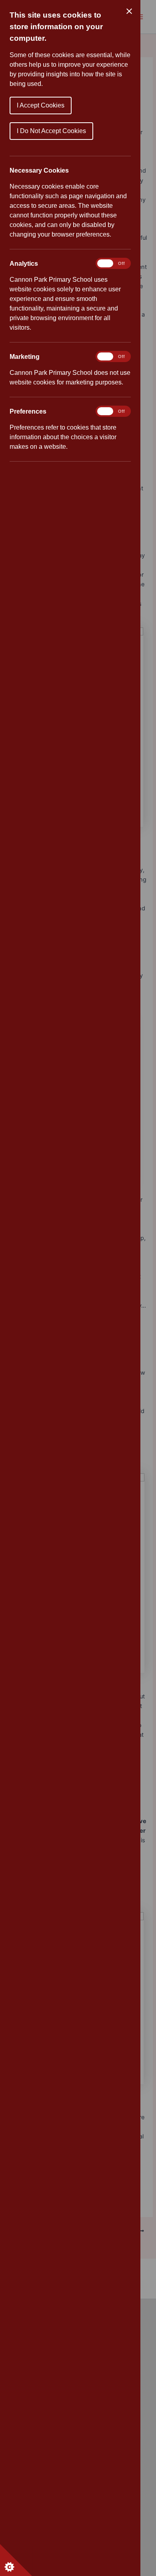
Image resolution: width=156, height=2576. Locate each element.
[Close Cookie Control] (129, 11)
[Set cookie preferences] (16, 2560)
